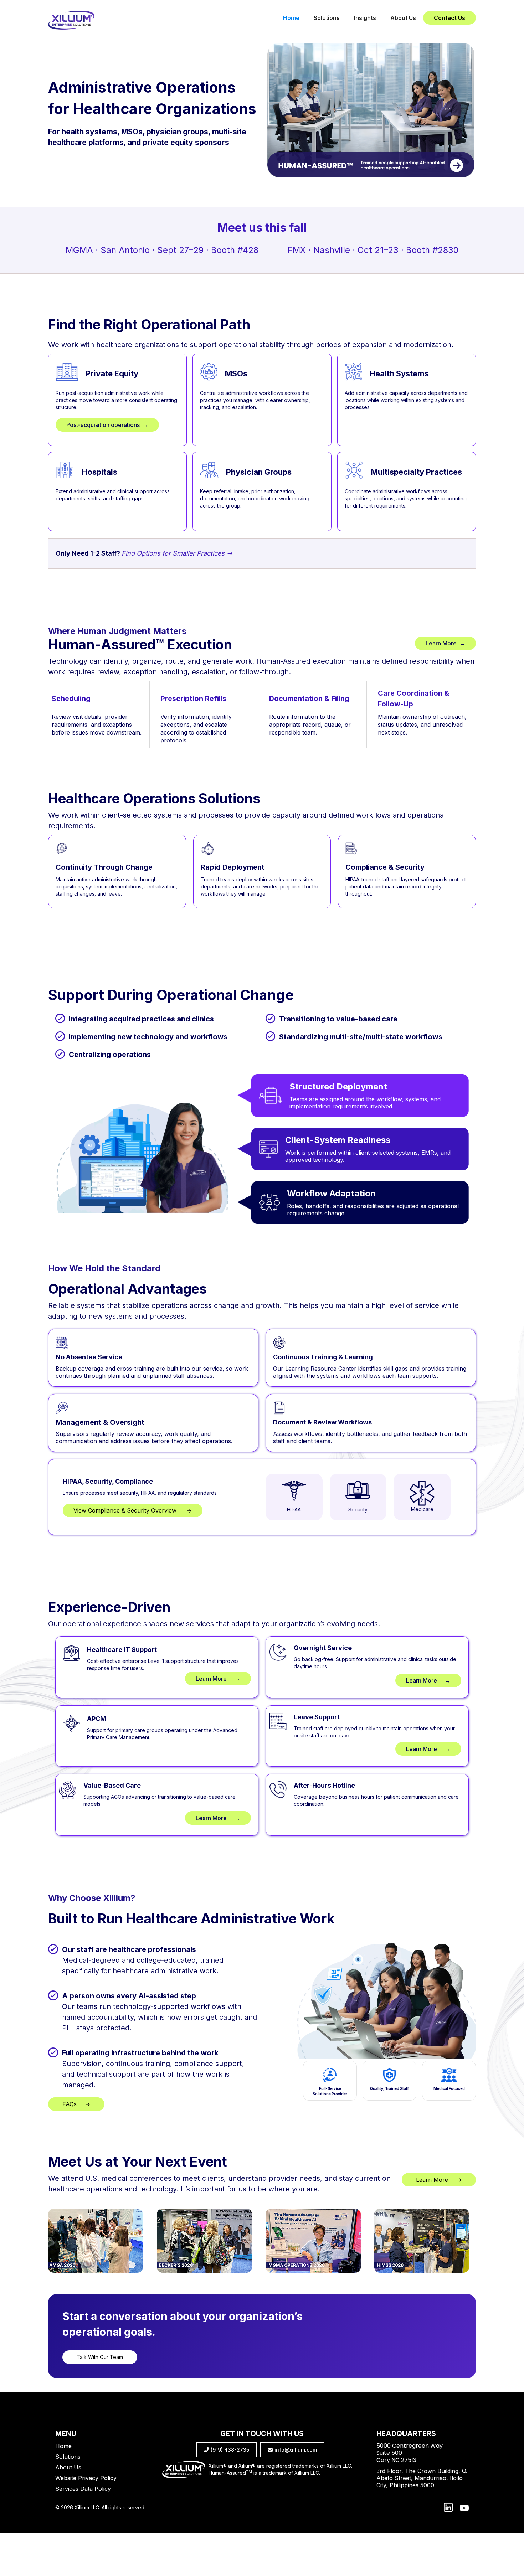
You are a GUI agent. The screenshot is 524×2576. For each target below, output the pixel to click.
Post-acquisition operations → (107, 425)
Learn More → (445, 643)
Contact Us (449, 18)
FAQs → (76, 2104)
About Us (403, 18)
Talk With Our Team (100, 2357)
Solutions (327, 18)
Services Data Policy (83, 2489)
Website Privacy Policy (86, 2478)
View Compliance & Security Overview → (133, 1510)
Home (291, 18)
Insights (365, 18)
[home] (71, 20)
